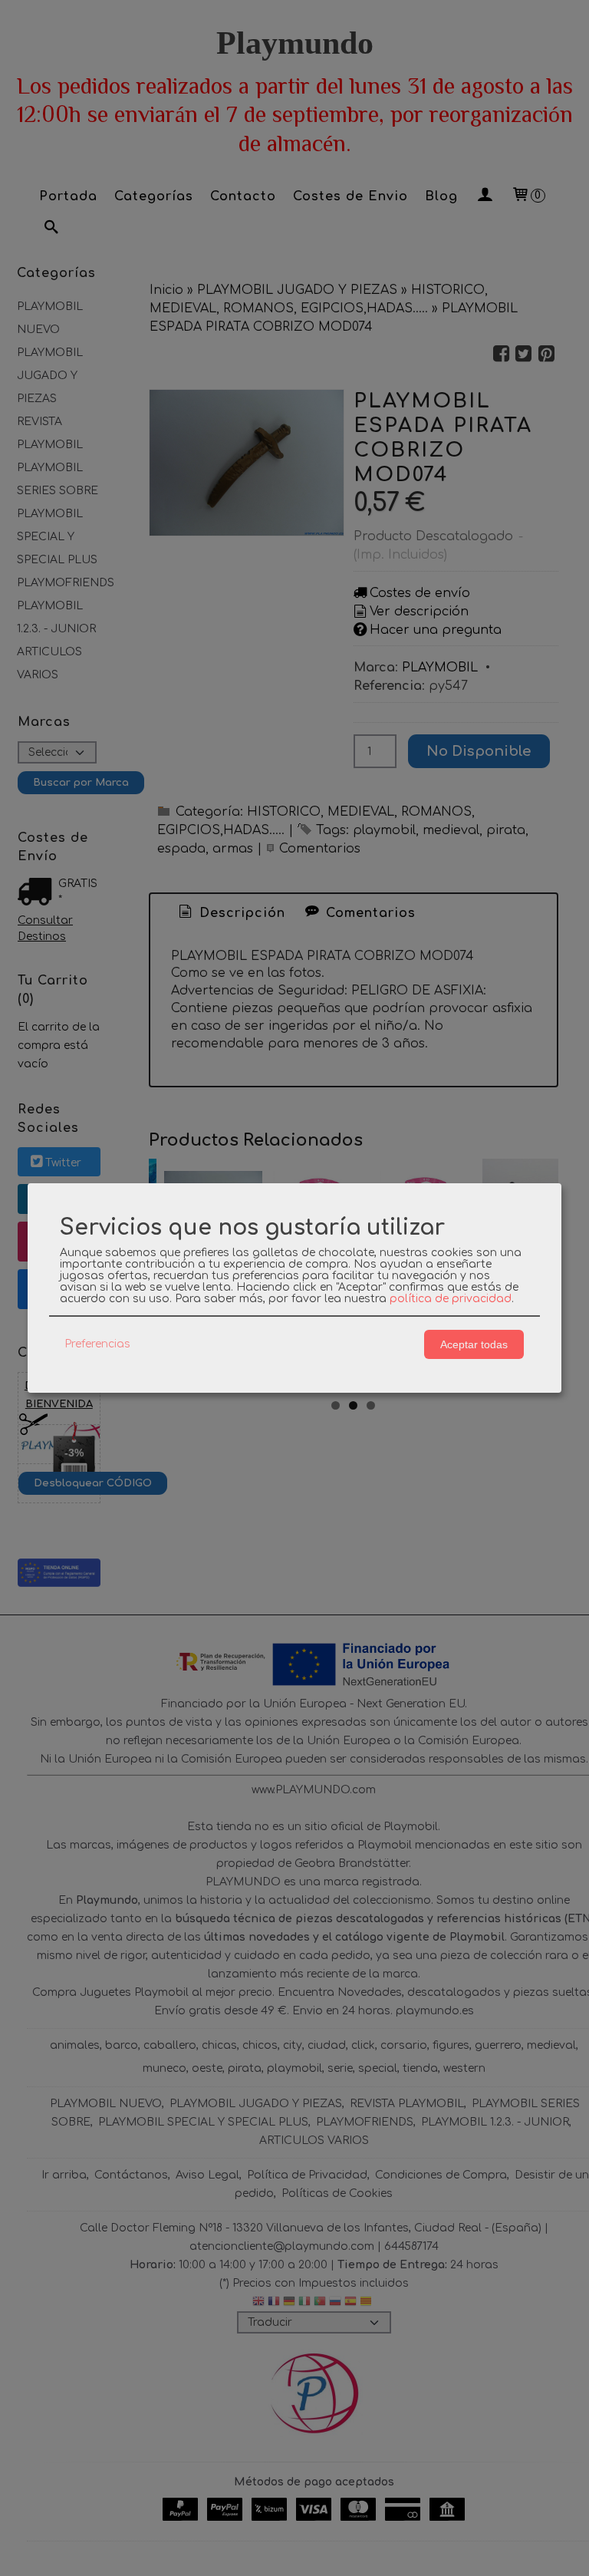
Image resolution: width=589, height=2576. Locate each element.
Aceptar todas (474, 1344)
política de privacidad (451, 1299)
